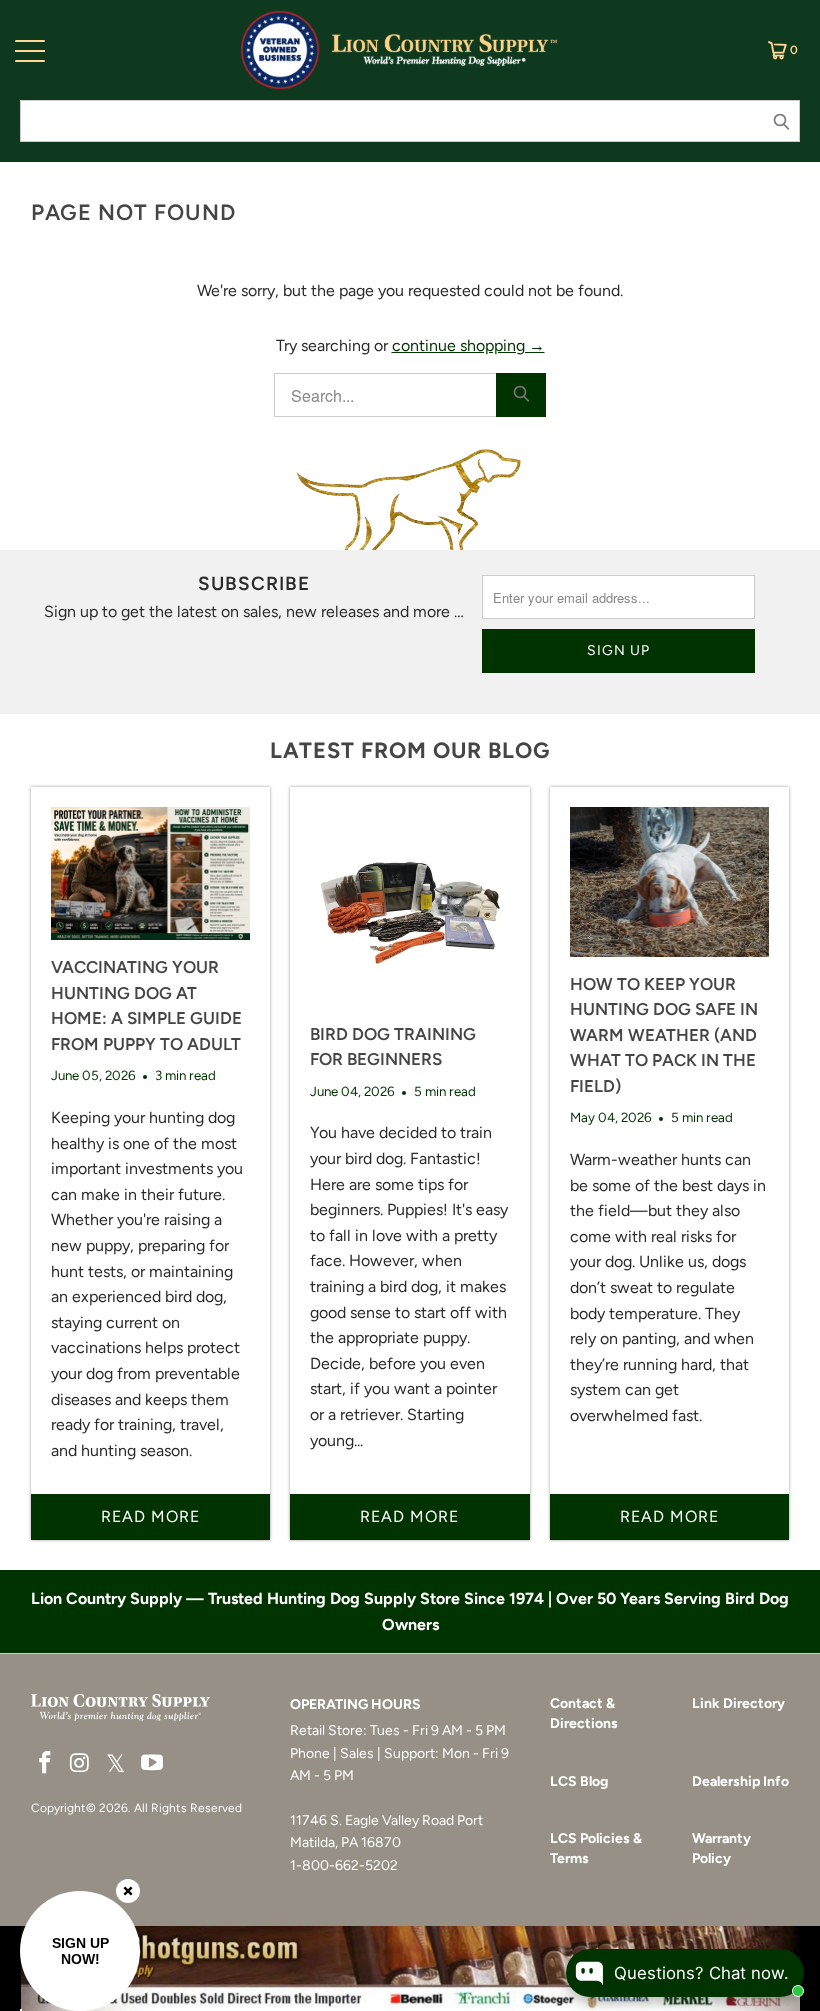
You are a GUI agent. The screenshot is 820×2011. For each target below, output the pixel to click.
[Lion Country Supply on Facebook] (46, 1764)
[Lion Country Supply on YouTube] (152, 1764)
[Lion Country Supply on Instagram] (80, 1764)
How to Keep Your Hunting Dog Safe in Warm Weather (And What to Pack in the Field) (664, 1035)
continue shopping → (468, 345)
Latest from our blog (410, 750)
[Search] (521, 395)
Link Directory (738, 1703)
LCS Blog (579, 1781)
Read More (150, 1516)
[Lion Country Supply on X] (116, 1764)
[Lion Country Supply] (444, 50)
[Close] (128, 1891)
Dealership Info (740, 1781)
